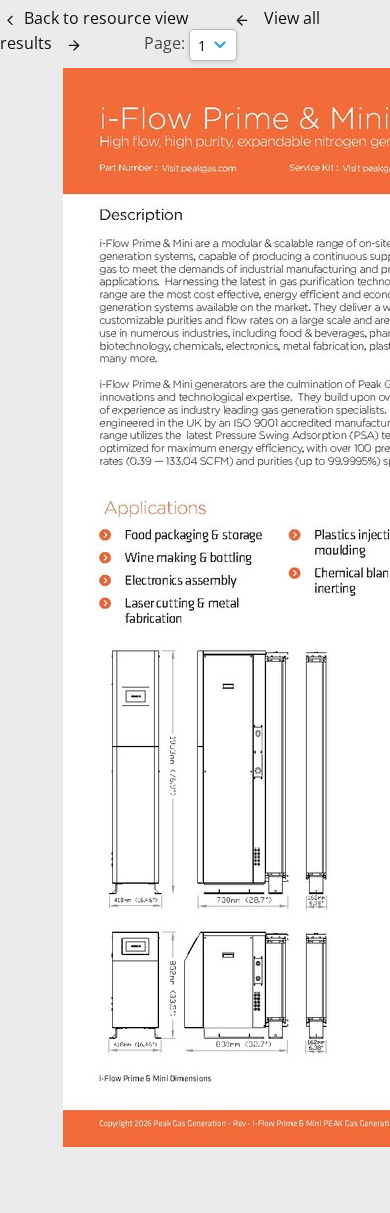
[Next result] (74, 45)
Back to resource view (106, 18)
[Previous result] (242, 20)
